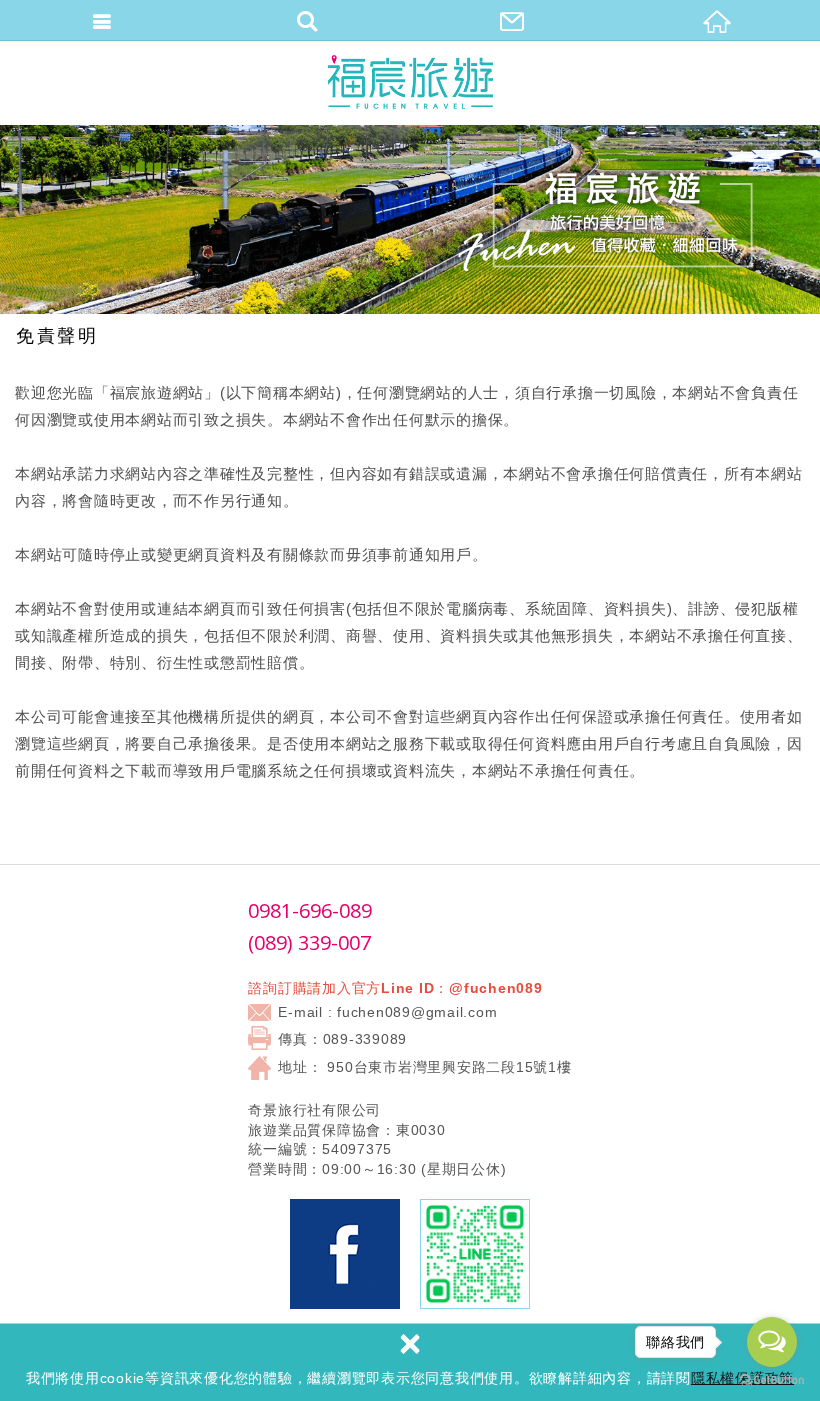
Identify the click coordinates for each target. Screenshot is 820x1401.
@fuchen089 (496, 988)
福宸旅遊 (410, 82)
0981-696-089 (310, 910)
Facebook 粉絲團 (345, 1254)
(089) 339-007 (309, 942)
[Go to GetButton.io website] (772, 1380)
